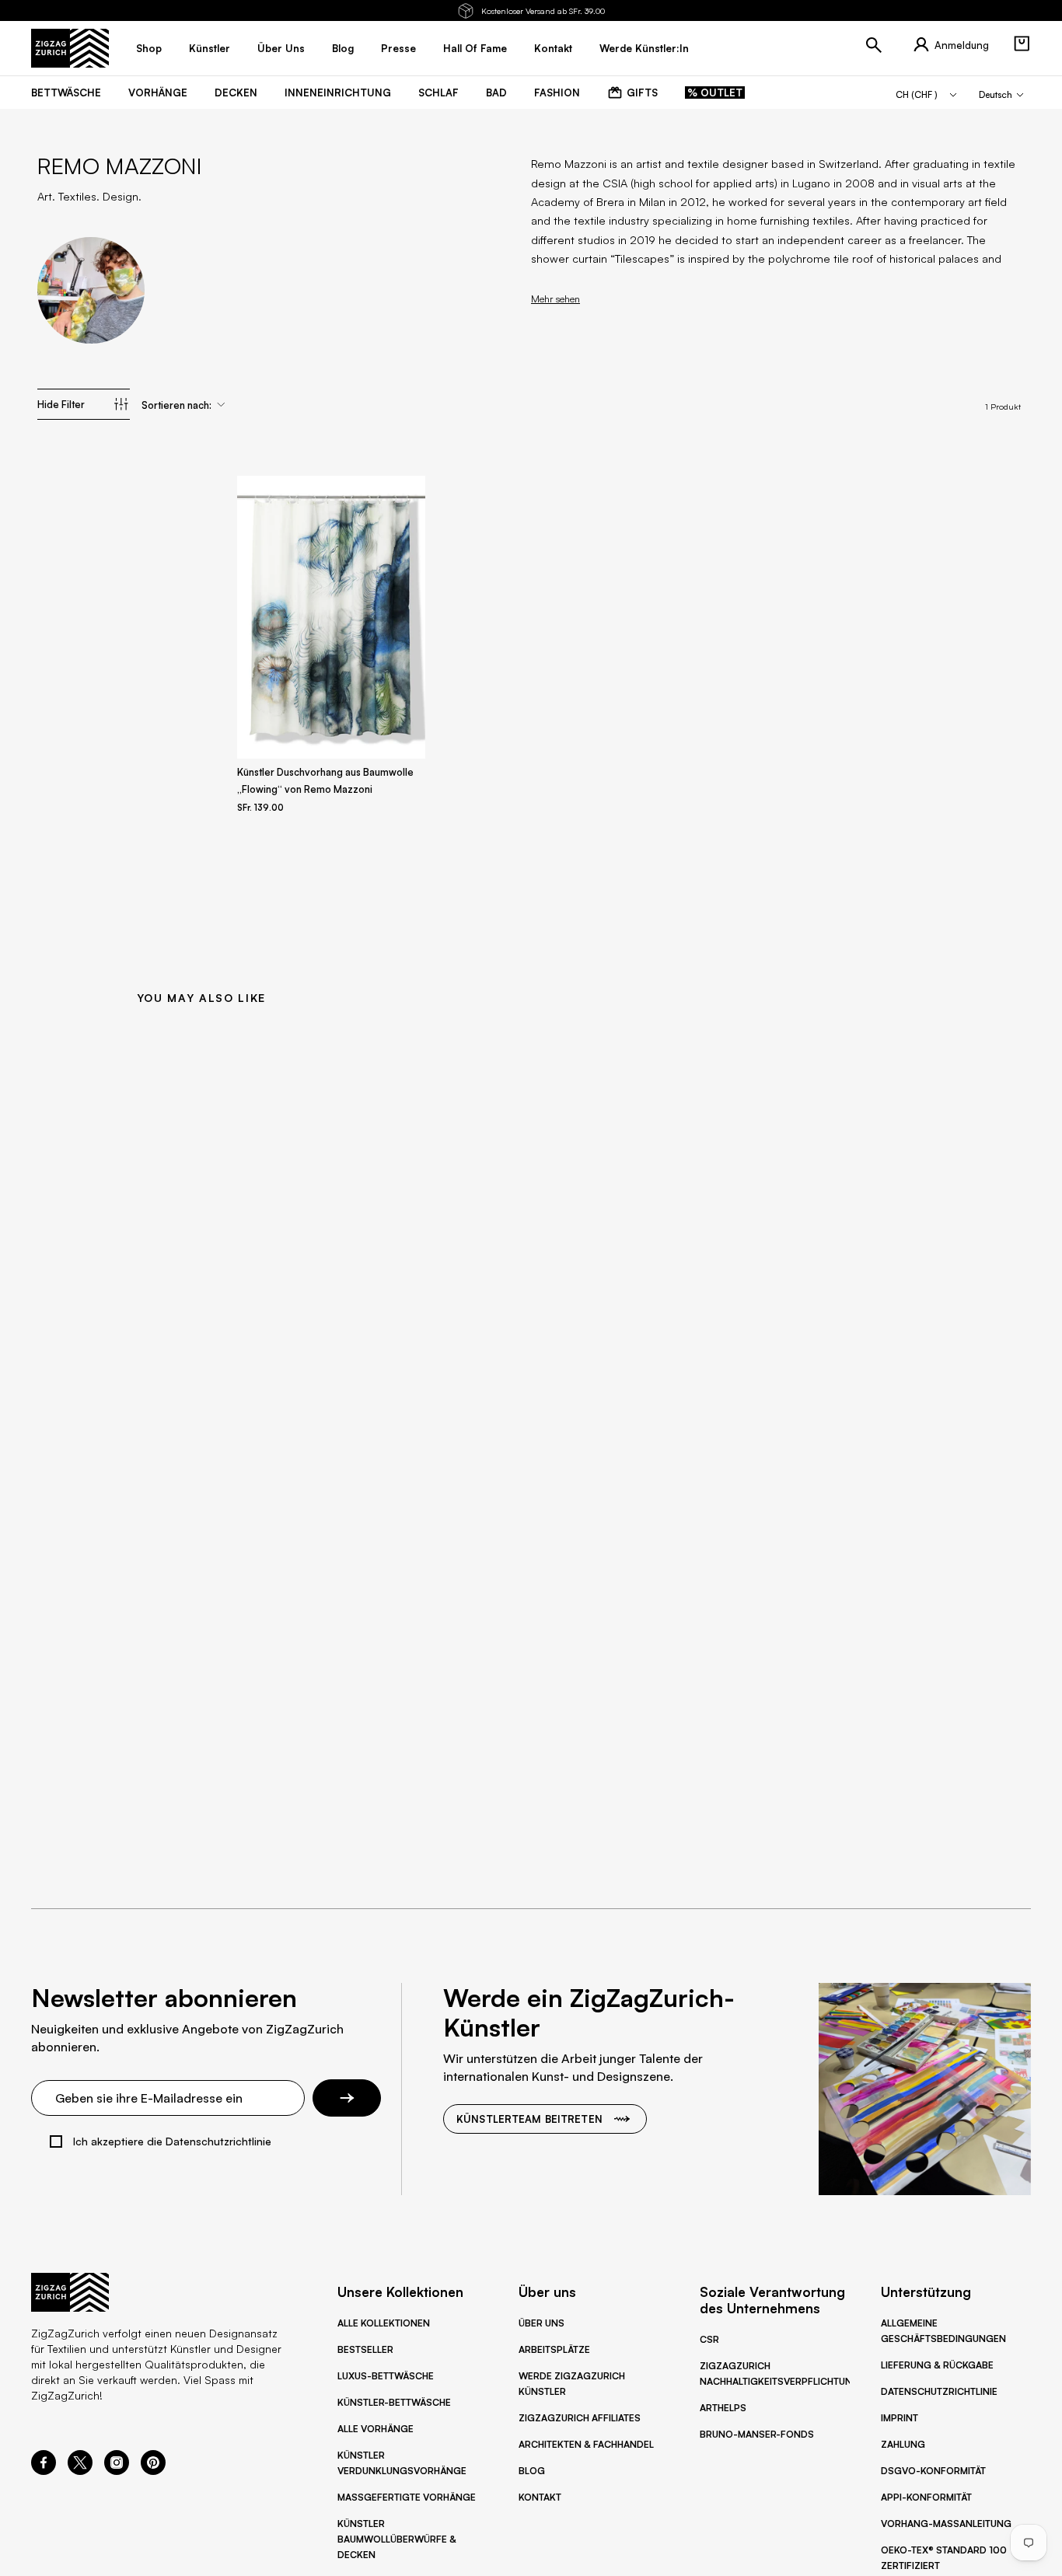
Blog (532, 2471)
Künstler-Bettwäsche (394, 2402)
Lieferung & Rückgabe (937, 2365)
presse (398, 48)
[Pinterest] (153, 2470)
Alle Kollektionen (384, 2323)
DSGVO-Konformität (933, 2471)
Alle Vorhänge (376, 2429)
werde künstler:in (644, 48)
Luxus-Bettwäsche (386, 2376)
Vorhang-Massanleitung (946, 2524)
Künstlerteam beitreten (529, 2119)
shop (149, 48)
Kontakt (540, 2497)
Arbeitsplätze (554, 2349)
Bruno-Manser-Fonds (757, 2434)
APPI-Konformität (926, 2497)
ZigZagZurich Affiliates (580, 2418)
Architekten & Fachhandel (586, 2444)
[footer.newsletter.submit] (347, 2098)
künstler (210, 48)
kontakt (553, 48)
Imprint (900, 2418)
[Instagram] (117, 2470)
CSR (709, 2339)
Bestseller (365, 2349)
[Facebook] (44, 2470)
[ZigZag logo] (70, 48)
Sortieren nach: (176, 405)
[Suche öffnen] (874, 45)
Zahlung (903, 2444)
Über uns (541, 2323)
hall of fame (475, 48)
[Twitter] (80, 2470)
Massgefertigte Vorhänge (407, 2497)
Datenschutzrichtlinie (939, 2391)
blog (343, 48)
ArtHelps (723, 2408)
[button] (1022, 44)
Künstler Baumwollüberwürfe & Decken (397, 2539)
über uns (281, 48)
